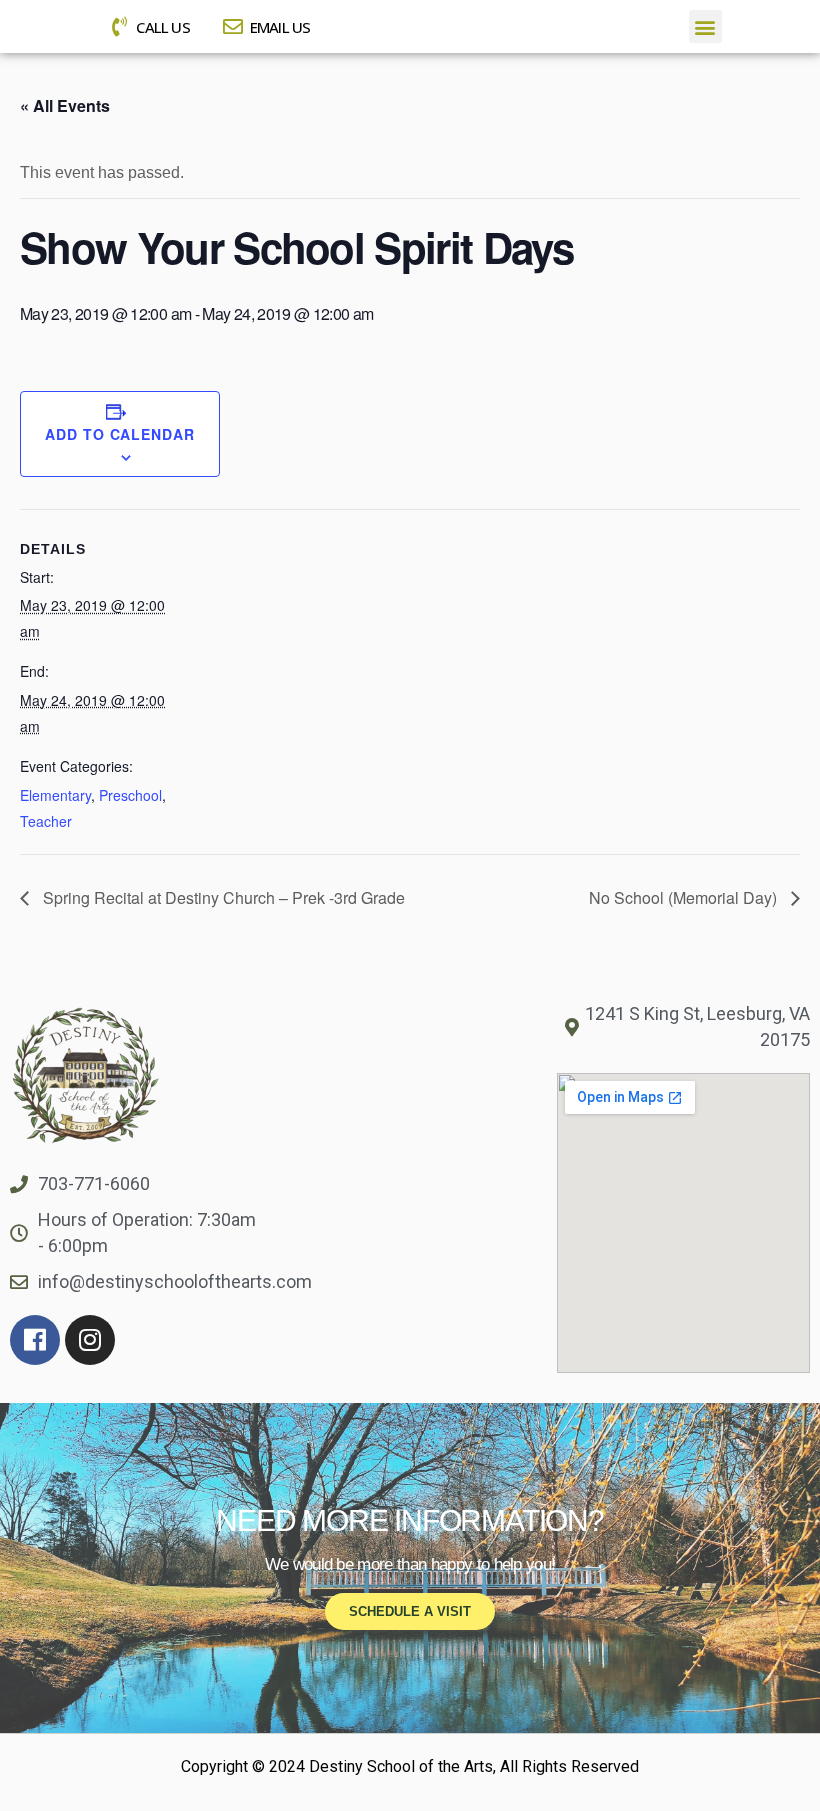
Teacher (46, 821)
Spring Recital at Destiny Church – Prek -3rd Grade (222, 897)
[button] (705, 26)
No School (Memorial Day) (685, 897)
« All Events (65, 105)
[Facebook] (35, 1340)
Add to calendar (120, 434)
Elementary (55, 795)
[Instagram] (90, 1340)
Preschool (130, 795)
